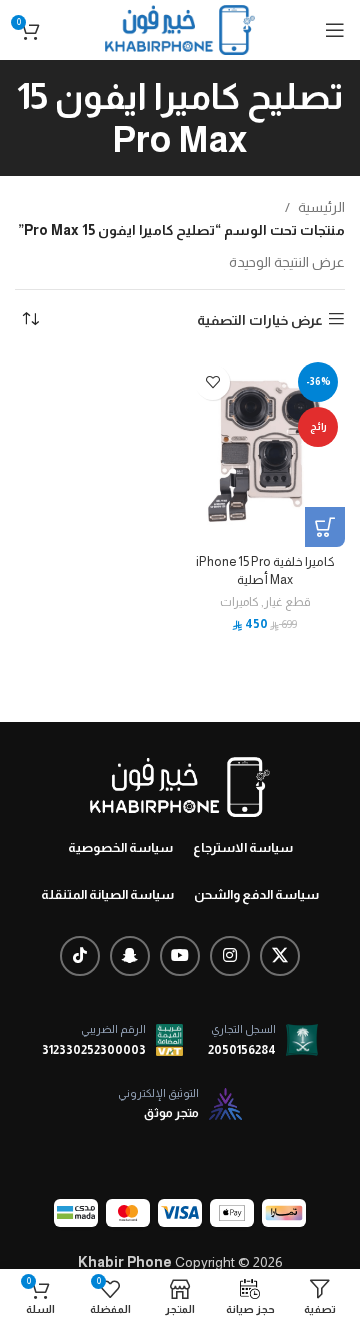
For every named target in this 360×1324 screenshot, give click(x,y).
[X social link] (280, 956)
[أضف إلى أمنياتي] (212, 382)
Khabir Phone (125, 1262)
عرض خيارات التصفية (260, 320)
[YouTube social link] (180, 956)
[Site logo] (180, 29)
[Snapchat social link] (130, 956)
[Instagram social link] (230, 956)
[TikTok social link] (80, 956)
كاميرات (239, 602)
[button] (325, 527)
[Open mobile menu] (335, 30)
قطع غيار (287, 602)
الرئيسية (321, 207)
